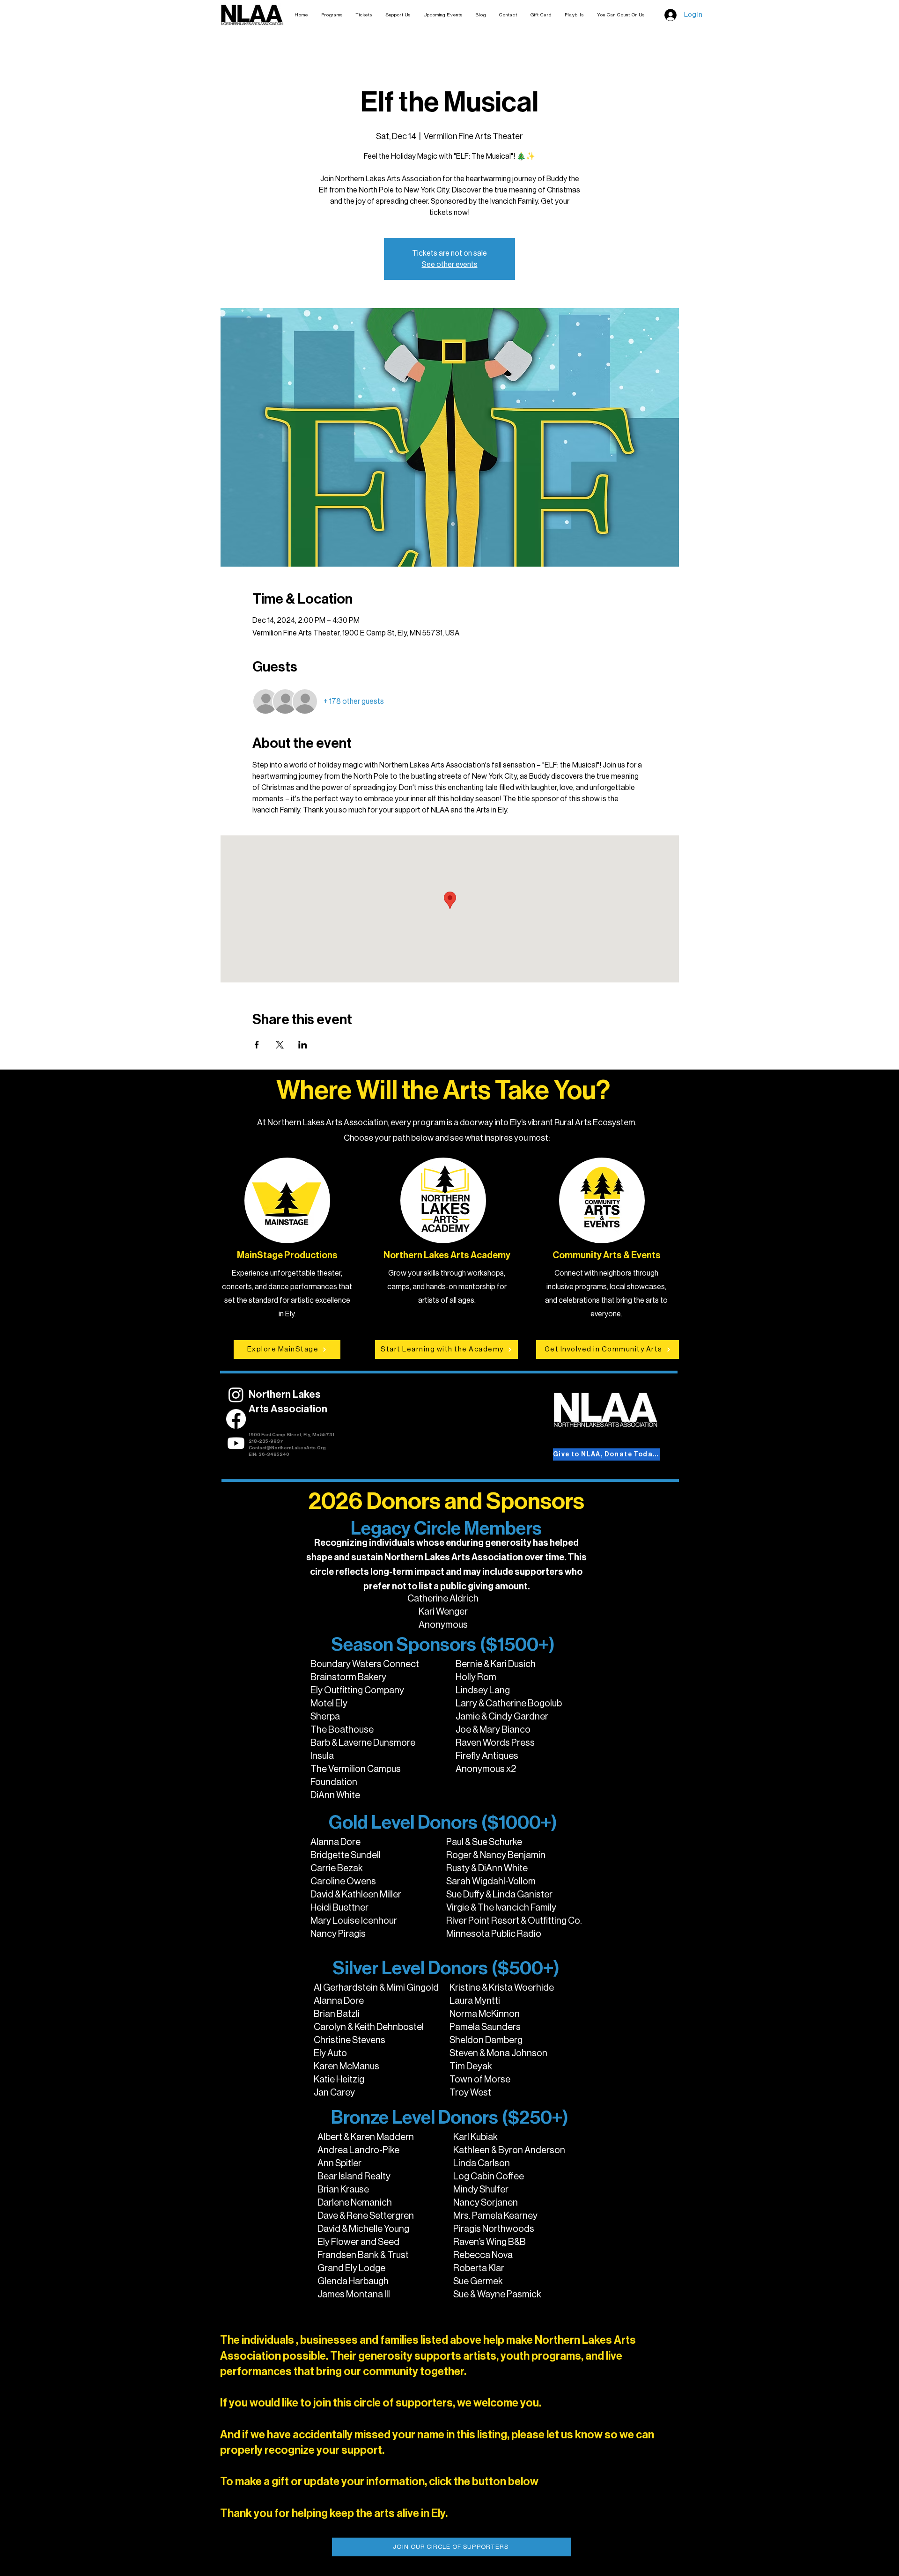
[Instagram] (236, 1395)
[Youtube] (236, 1443)
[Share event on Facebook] (257, 1045)
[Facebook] (236, 1419)
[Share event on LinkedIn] (303, 1045)
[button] (364, 15)
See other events (450, 265)
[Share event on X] (280, 1045)
